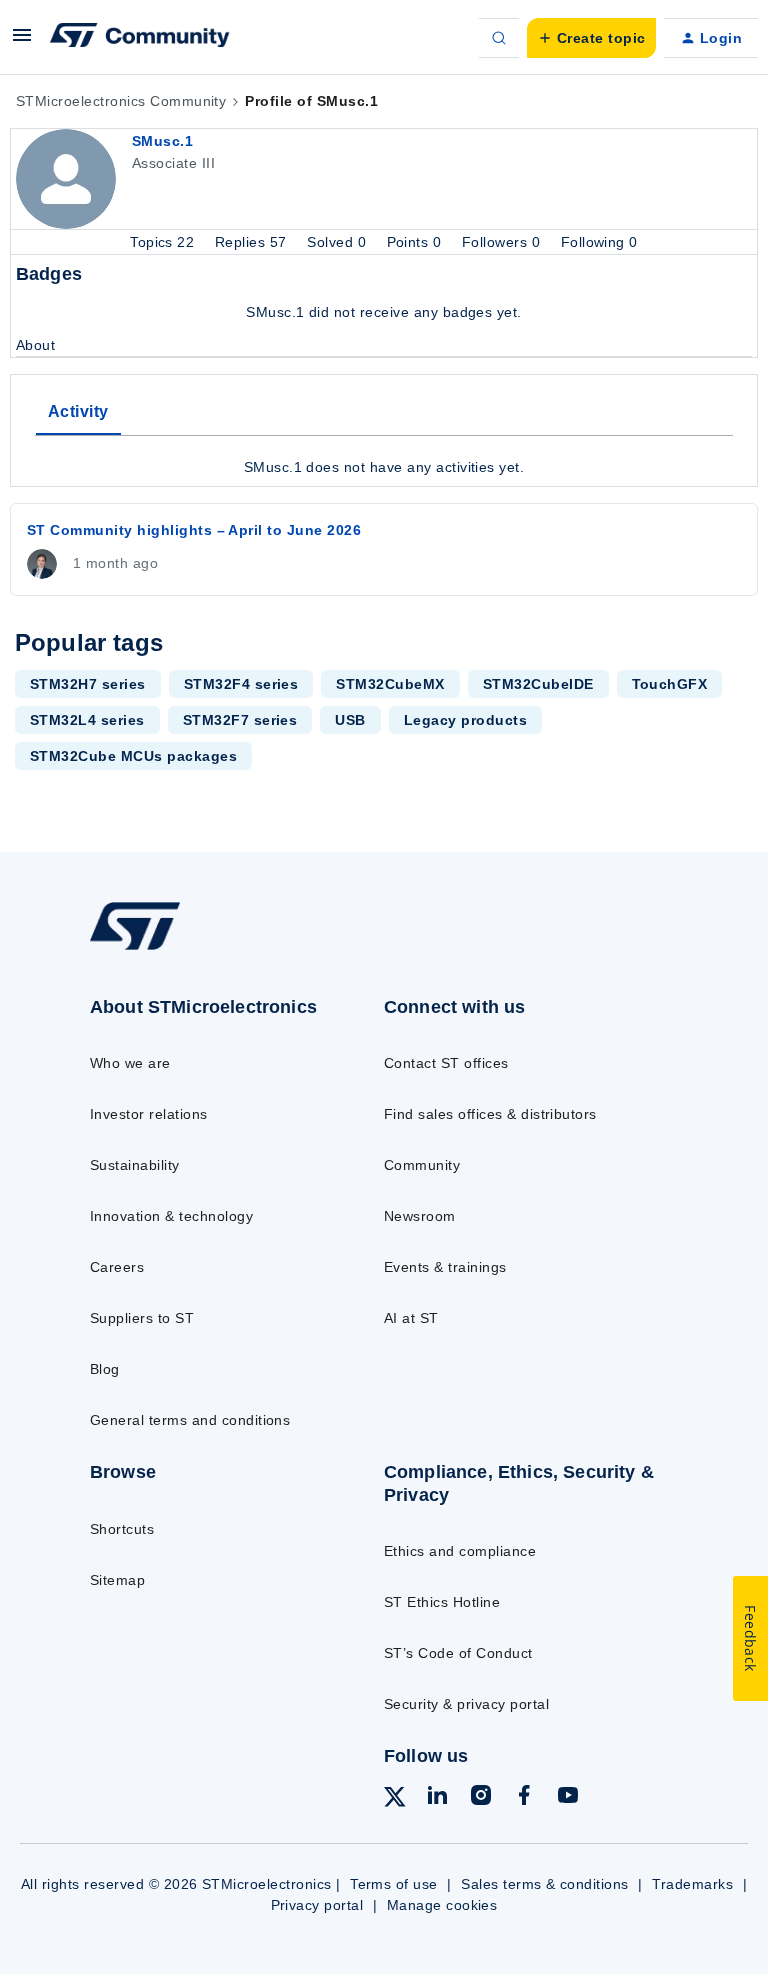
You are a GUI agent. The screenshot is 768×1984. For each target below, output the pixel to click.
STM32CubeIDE (538, 684)
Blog (105, 1369)
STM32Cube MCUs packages (133, 756)
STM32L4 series (87, 720)
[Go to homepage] (148, 949)
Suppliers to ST (142, 1318)
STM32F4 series (241, 684)
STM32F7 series (240, 720)
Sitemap (117, 1580)
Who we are (130, 1063)
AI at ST (411, 1318)
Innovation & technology (171, 1216)
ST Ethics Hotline (442, 1602)
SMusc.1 (162, 141)
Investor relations (149, 1114)
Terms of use (394, 1884)
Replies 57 (253, 242)
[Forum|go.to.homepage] (140, 38)
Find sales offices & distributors (490, 1114)
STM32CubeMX (390, 684)
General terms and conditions (190, 1420)
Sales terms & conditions (545, 1884)
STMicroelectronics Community (121, 101)
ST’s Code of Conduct (458, 1653)
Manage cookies (442, 1905)
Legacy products (465, 720)
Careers (117, 1267)
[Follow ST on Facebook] (524, 1798)
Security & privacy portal (466, 1704)
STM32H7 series (88, 684)
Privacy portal (317, 1905)
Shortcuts (122, 1529)
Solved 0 (338, 242)
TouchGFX (670, 684)
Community (422, 1165)
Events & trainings (445, 1267)
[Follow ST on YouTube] (568, 1798)
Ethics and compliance (460, 1551)
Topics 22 (164, 242)
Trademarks (692, 1884)
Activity (78, 411)
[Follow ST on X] (395, 1800)
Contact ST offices (446, 1063)
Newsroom (420, 1216)
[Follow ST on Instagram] (481, 1798)
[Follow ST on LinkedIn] (437, 1798)
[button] (22, 42)
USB (350, 720)
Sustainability (135, 1165)
